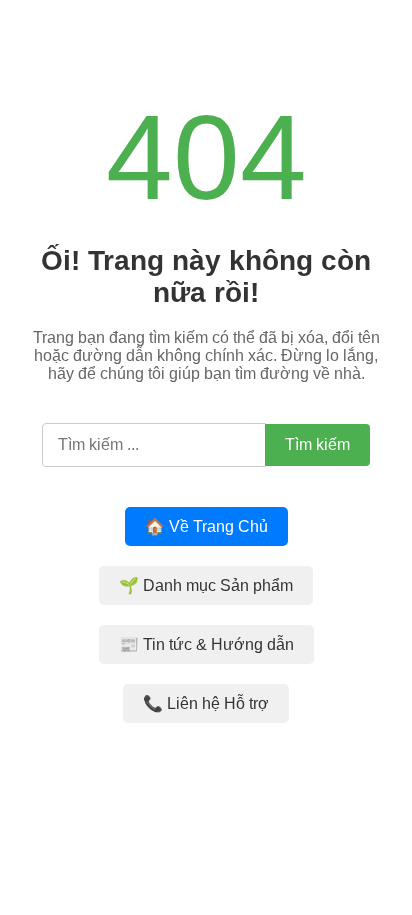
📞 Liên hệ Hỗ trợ (206, 703)
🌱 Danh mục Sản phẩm (206, 585)
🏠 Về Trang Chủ (206, 526)
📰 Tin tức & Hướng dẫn (206, 644)
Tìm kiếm (317, 444)
